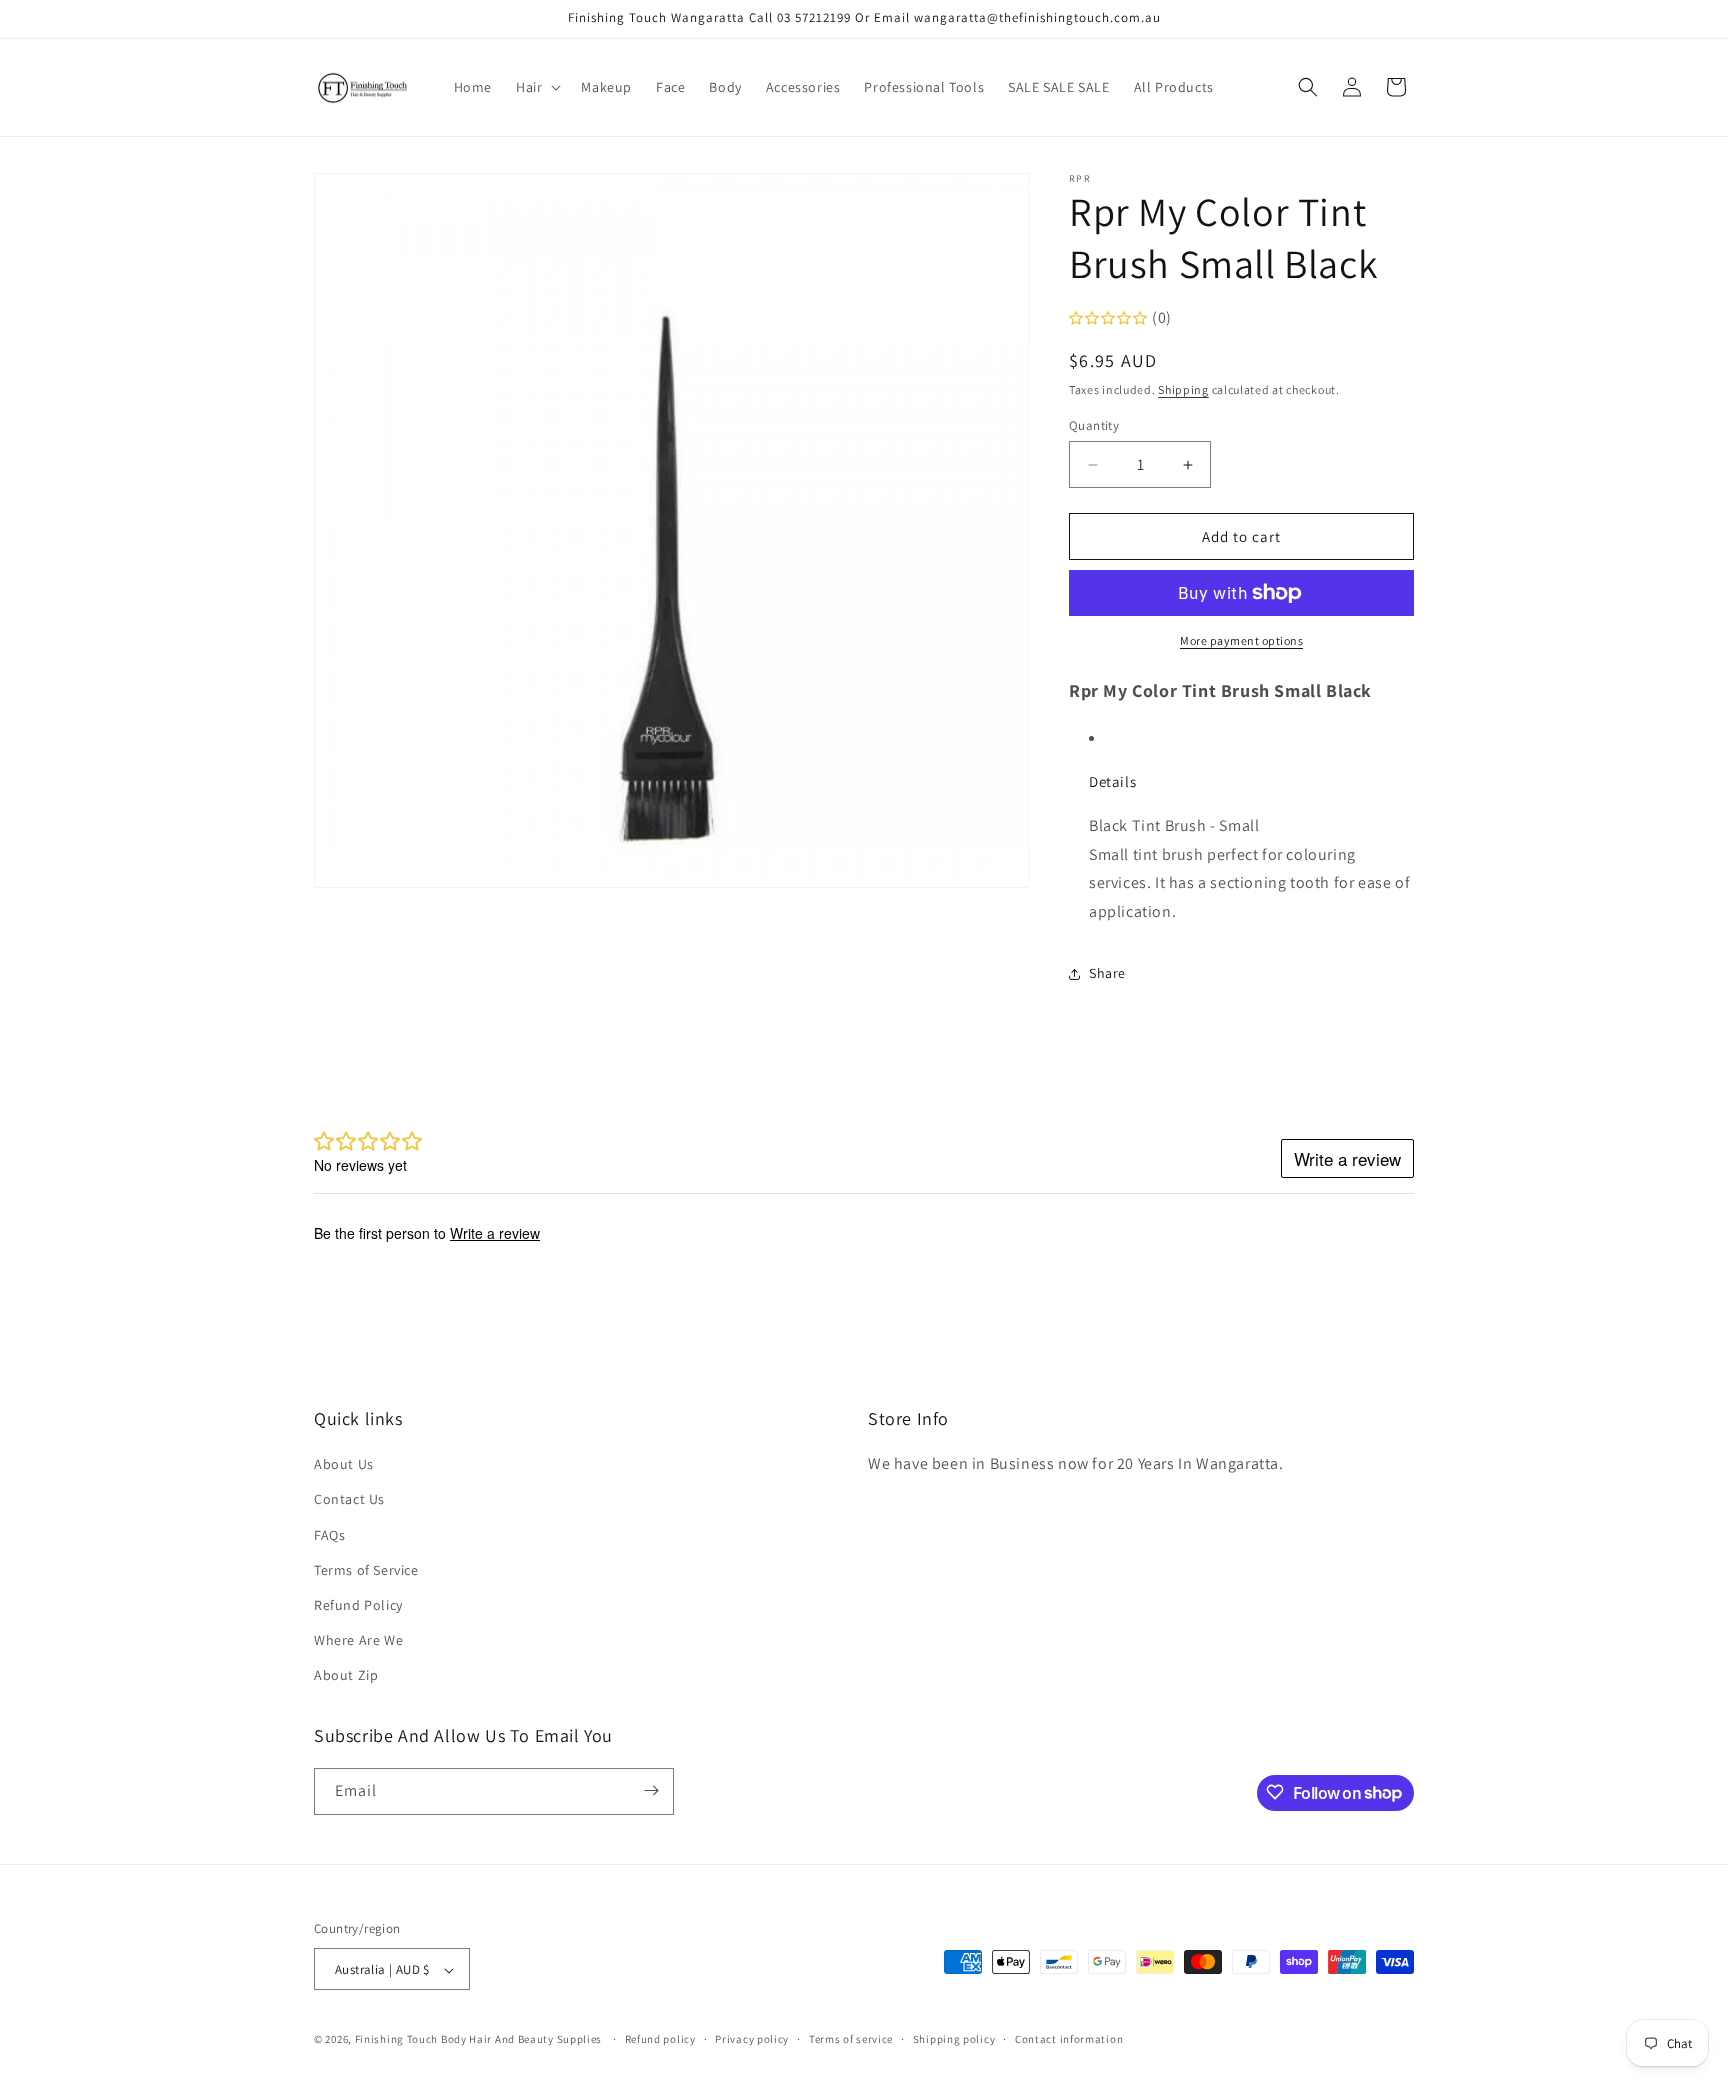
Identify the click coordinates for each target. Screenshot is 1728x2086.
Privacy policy (752, 2039)
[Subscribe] (651, 1790)
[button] (536, 87)
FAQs (329, 1535)
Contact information (1069, 2039)
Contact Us (349, 1500)
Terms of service (851, 2039)
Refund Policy (358, 1605)
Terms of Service (366, 1570)
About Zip (346, 1676)
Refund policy (660, 2039)
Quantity (1094, 425)
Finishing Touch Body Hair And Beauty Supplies (479, 2040)
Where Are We (358, 1640)
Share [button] (1107, 973)
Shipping (1183, 389)
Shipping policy (954, 2039)
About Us (344, 1464)
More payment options (1241, 640)
